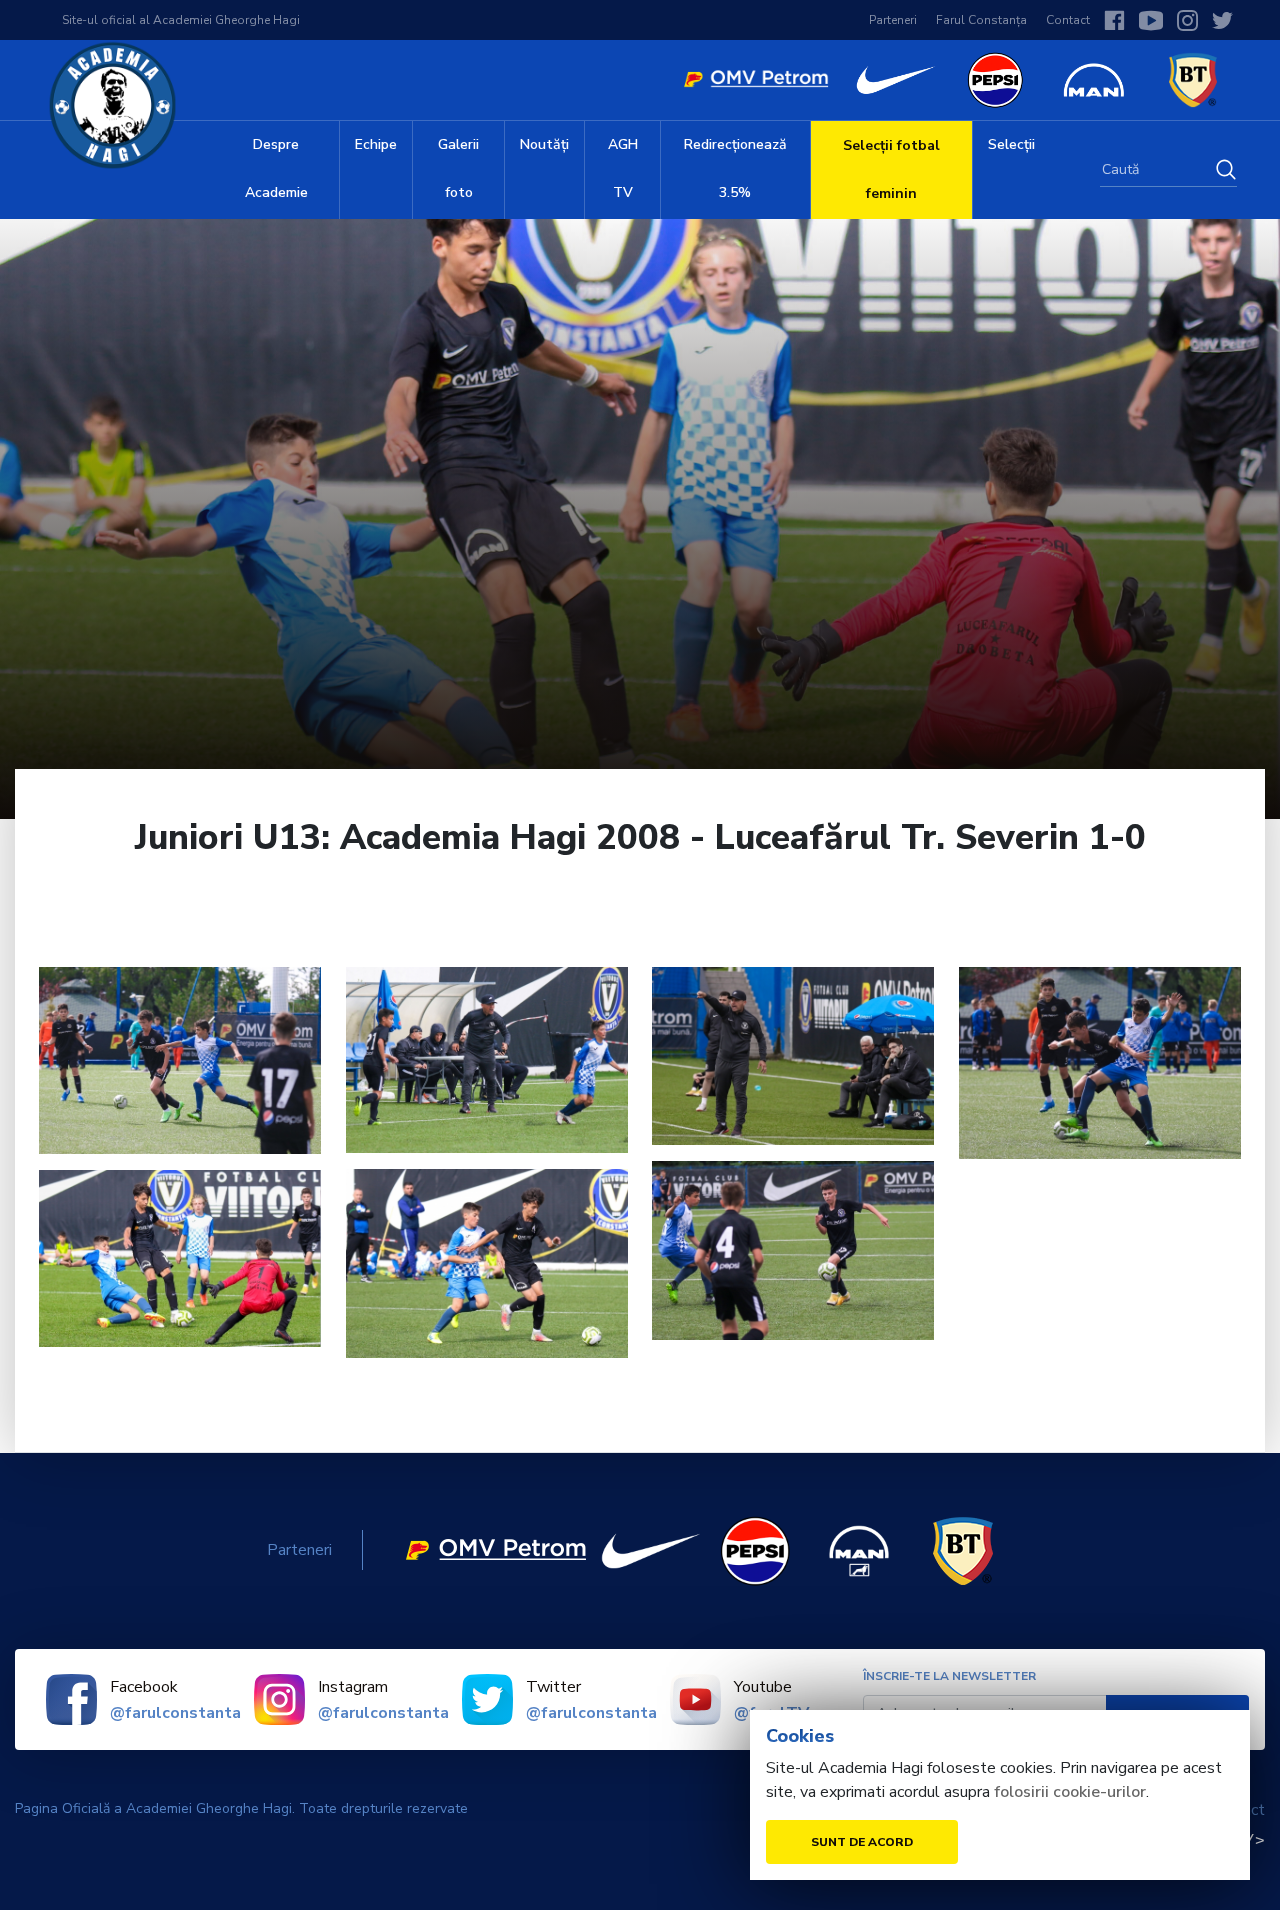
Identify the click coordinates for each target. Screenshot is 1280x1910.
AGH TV (623, 168)
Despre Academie (276, 168)
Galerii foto (458, 168)
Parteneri (893, 20)
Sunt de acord (862, 1842)
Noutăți (544, 144)
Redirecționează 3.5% (735, 168)
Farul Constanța (981, 20)
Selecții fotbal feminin (891, 169)
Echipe (376, 144)
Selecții (1011, 144)
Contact (1068, 20)
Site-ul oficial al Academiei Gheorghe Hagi (181, 20)
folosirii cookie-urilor (1070, 1792)
